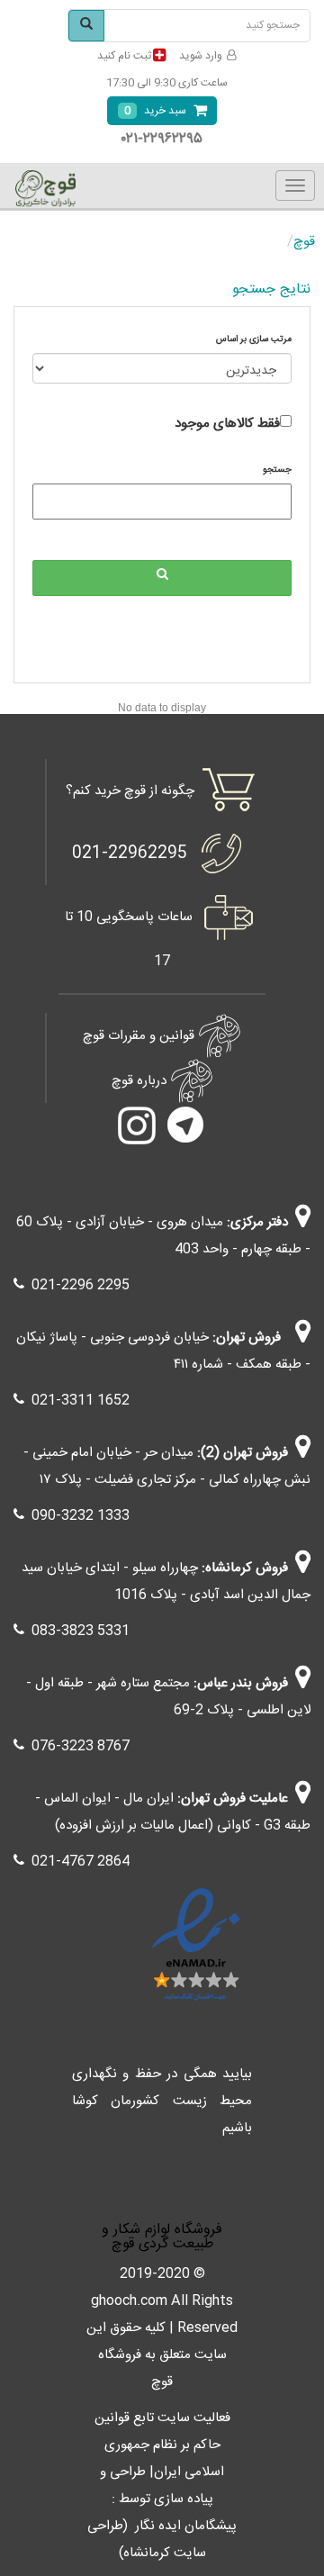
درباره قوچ (139, 1081)
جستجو (277, 470)
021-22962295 (130, 854)
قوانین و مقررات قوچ (139, 1036)
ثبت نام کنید (124, 56)
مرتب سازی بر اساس (254, 339)
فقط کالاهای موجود (227, 424)
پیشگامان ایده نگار (186, 2526)
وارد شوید (201, 56)
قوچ (304, 242)
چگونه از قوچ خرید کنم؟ (130, 791)
